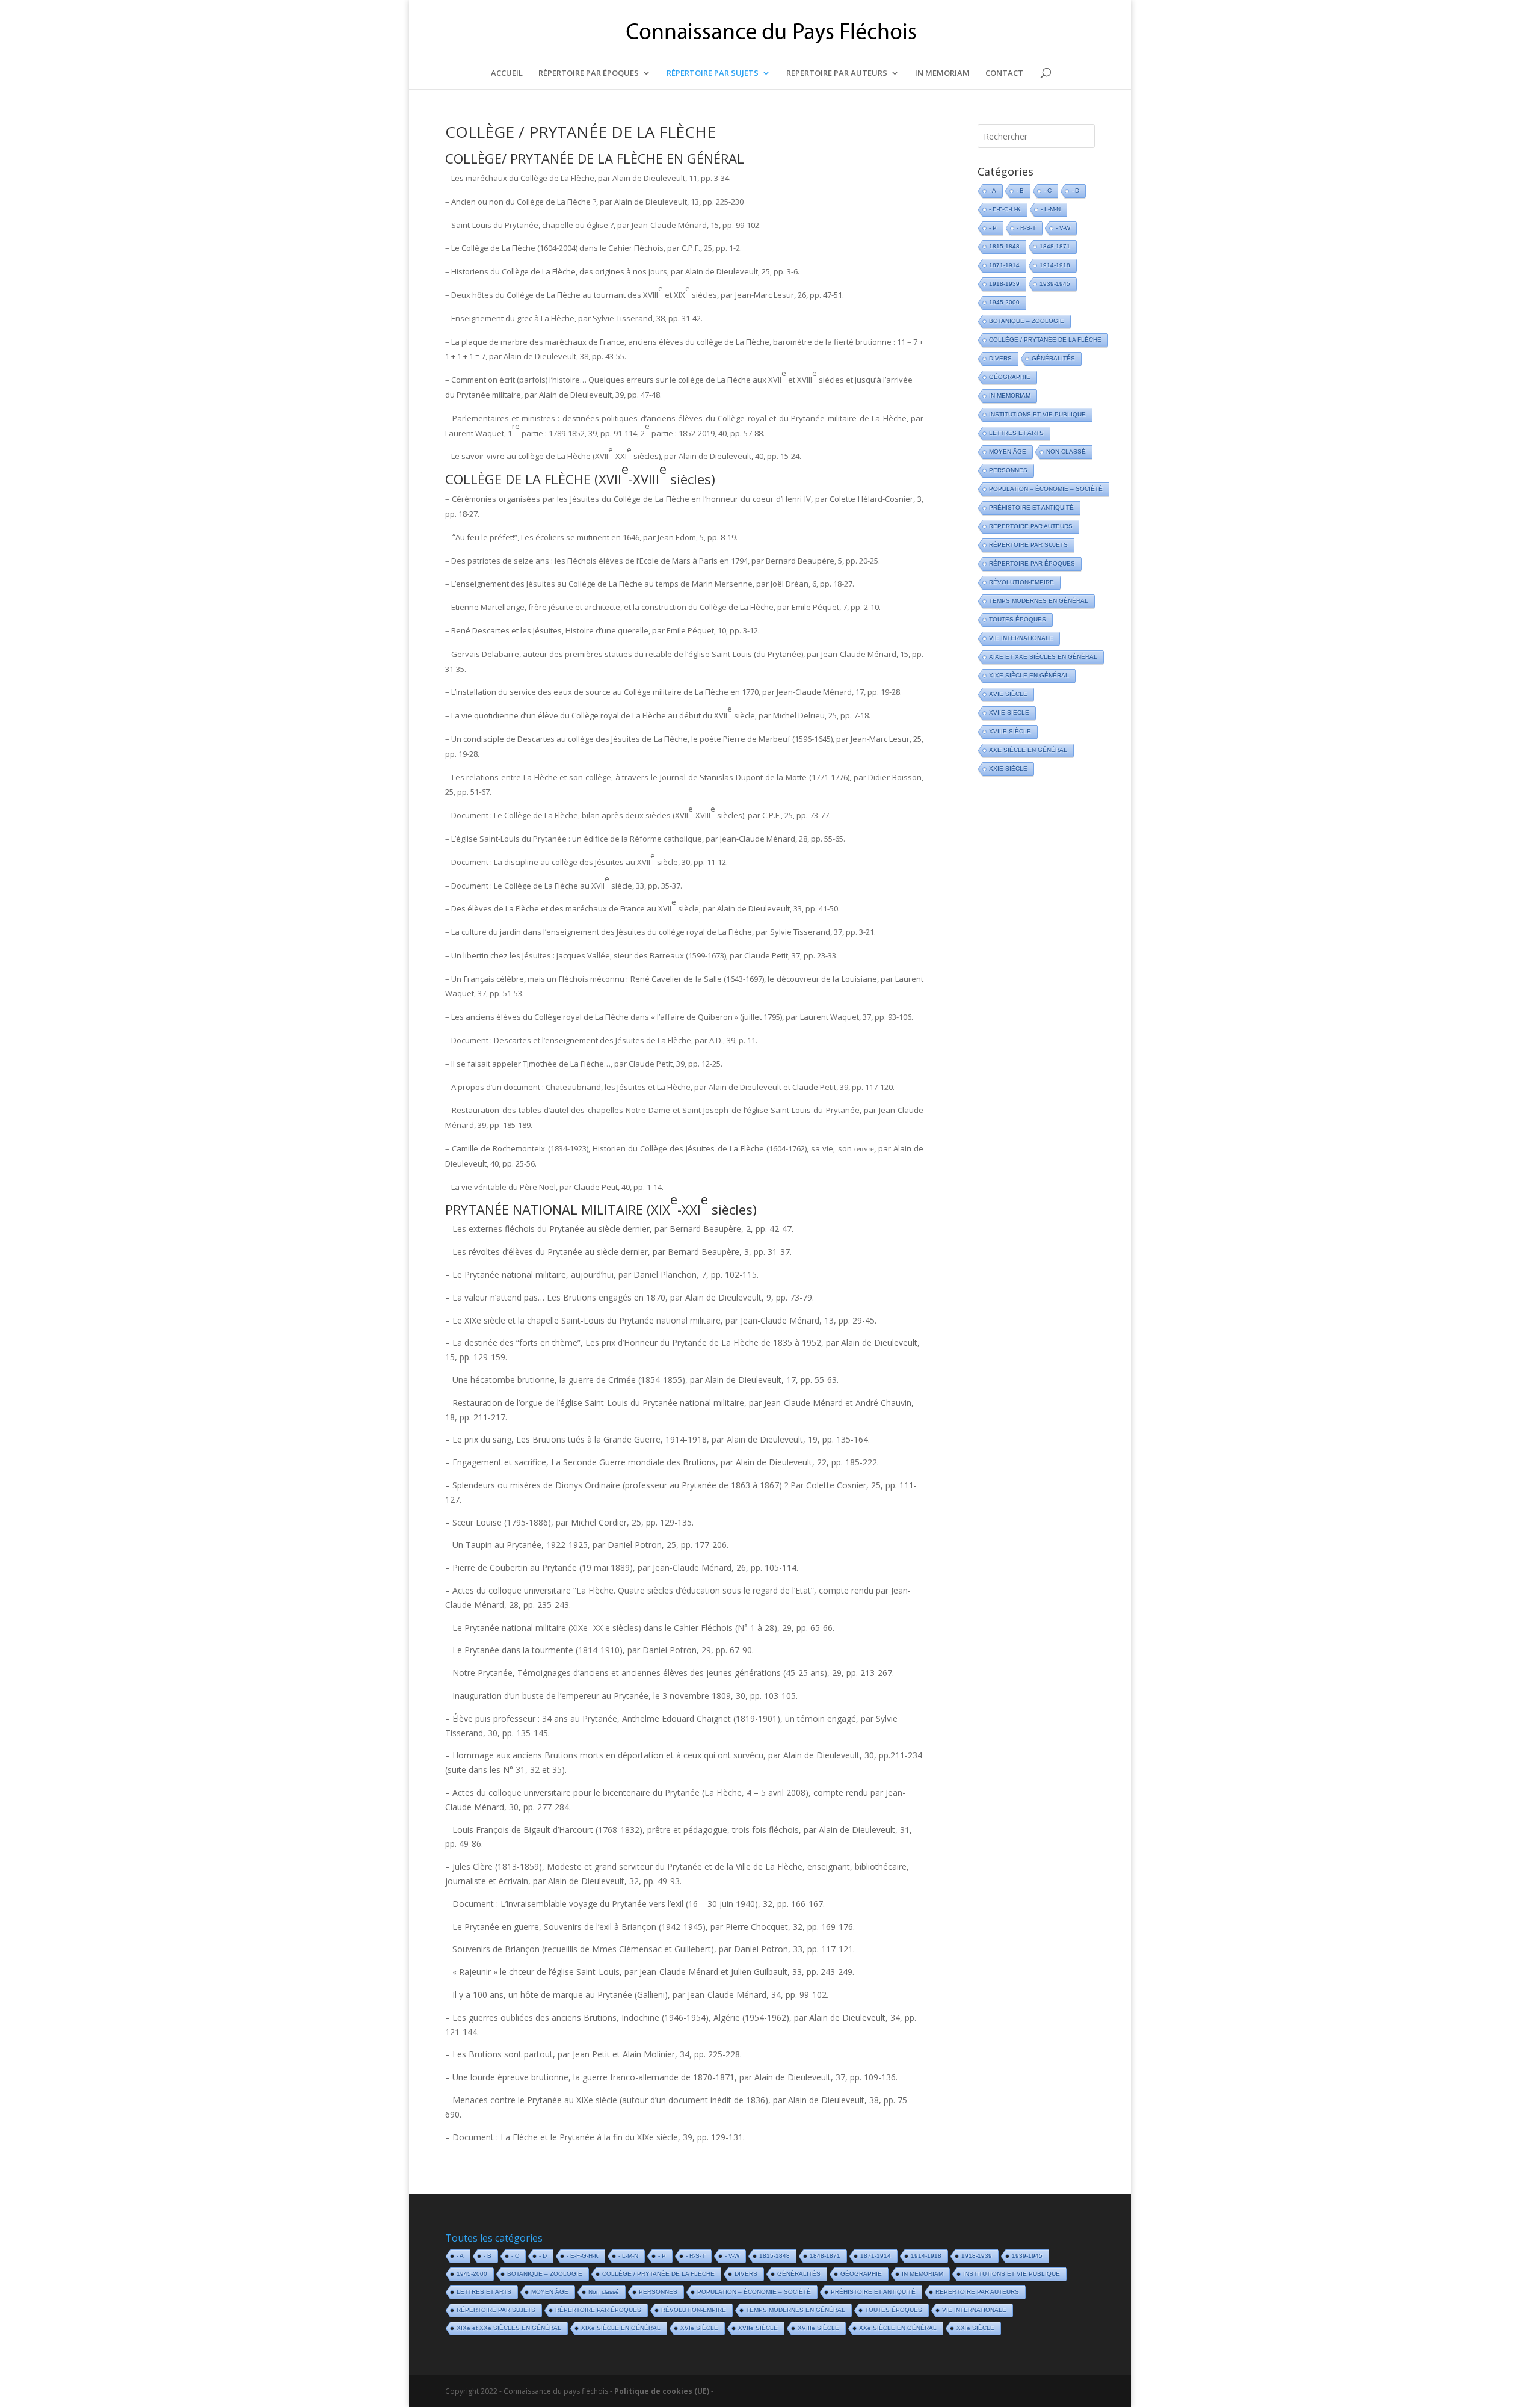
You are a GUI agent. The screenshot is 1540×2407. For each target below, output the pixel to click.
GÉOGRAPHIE (1010, 377)
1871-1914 (1004, 265)
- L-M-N (1051, 209)
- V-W (1063, 228)
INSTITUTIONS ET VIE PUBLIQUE (1037, 414)
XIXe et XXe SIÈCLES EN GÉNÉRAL (1043, 657)
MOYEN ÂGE (1008, 452)
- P (993, 228)
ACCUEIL (507, 73)
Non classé (1066, 452)
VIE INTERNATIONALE (1021, 638)
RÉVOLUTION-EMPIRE (1021, 582)
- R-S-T (1026, 228)
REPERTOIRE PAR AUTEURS (837, 73)
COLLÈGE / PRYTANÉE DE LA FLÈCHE (581, 132)
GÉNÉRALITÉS (1053, 358)
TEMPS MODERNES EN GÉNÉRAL (1039, 601)
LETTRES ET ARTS (1016, 433)
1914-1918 (1055, 265)
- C (1048, 190)
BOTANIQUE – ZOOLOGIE (1027, 321)
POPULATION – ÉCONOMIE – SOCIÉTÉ (1046, 489)
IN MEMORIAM (942, 73)
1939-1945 (1055, 284)
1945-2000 (1004, 302)
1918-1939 (1004, 284)
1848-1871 (1055, 246)
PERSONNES (1008, 470)
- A (993, 190)
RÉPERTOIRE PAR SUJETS (713, 73)
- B (1020, 190)
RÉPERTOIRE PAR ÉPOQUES (589, 73)
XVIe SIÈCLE (1008, 694)
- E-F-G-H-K (1005, 209)
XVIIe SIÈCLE (1009, 713)
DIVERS (1000, 358)
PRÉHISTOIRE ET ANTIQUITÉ (1031, 507)
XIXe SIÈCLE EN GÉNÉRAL (1029, 675)
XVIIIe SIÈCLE (1010, 731)
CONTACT (1004, 73)
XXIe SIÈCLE (1008, 769)
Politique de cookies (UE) (662, 2391)
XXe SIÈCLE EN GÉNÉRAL (1028, 750)
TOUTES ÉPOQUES (1018, 619)
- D (1075, 190)
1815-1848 (1004, 246)
